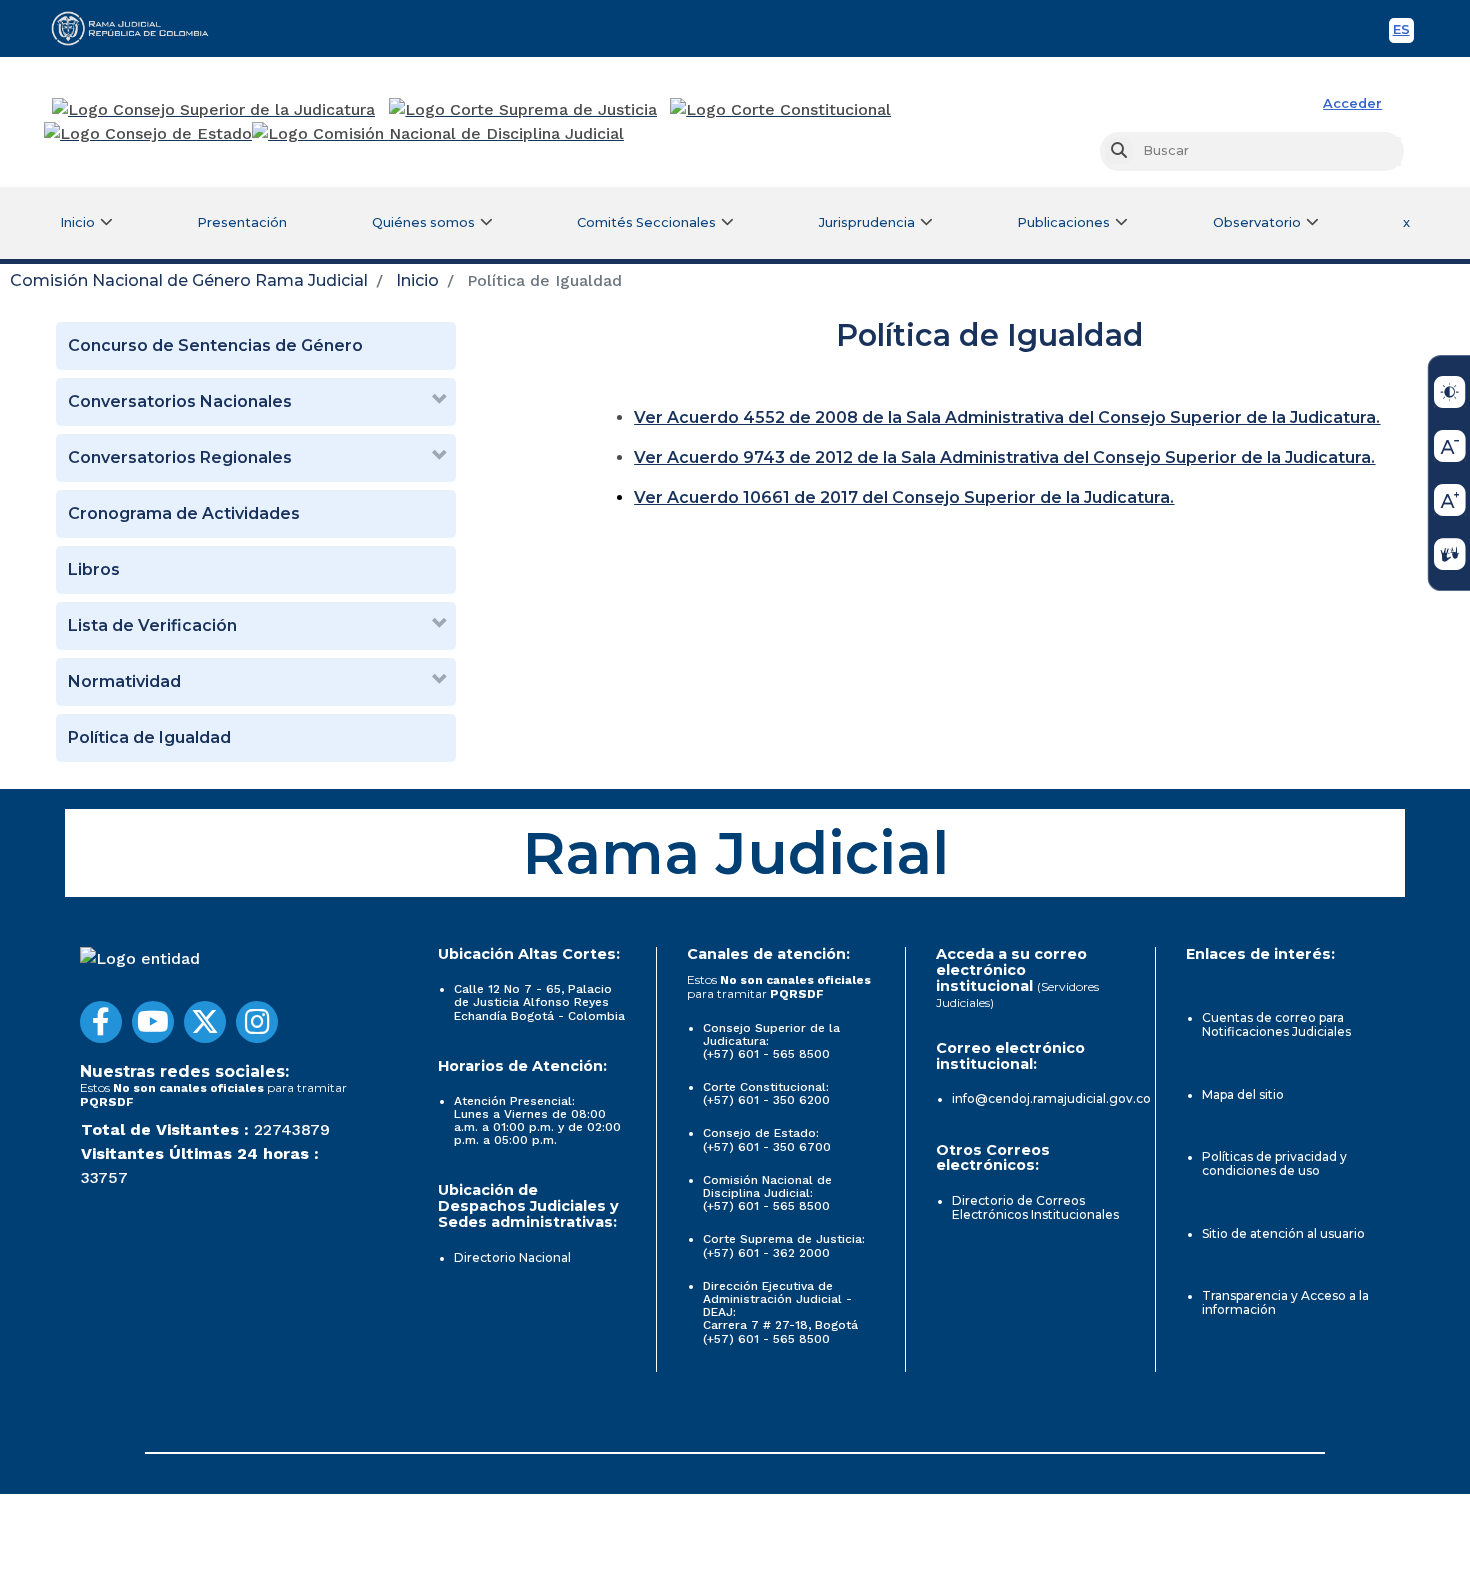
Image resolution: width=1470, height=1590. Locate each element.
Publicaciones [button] (1063, 222)
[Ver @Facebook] (101, 1022)
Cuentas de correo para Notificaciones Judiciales (1276, 1024)
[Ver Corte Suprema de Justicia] (523, 110)
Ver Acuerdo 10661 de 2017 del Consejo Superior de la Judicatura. (904, 497)
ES (1403, 32)
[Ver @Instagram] (257, 1022)
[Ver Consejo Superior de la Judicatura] (213, 110)
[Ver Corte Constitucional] (781, 110)
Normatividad (124, 681)
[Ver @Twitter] (205, 1022)
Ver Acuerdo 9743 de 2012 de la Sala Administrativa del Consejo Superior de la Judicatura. (1004, 457)
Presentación (242, 222)
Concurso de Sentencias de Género (215, 345)
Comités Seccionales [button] (646, 222)
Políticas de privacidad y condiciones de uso (1274, 1163)
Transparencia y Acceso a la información (1285, 1302)
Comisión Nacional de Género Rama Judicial (189, 280)
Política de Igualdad (149, 737)
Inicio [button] (77, 222)
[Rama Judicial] (139, 28)
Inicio (417, 280)
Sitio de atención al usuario (1283, 1233)
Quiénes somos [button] (423, 222)
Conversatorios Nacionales (180, 401)
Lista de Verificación (152, 625)
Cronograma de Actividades (184, 513)
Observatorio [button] (1257, 222)
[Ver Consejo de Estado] (148, 134)
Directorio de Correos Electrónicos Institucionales (1035, 1207)
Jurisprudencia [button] (867, 222)
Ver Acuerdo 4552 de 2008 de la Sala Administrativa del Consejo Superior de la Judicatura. (1007, 417)
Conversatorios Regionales (180, 457)
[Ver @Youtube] (153, 1022)
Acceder (1352, 103)
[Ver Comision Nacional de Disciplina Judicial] (438, 134)
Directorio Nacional (512, 1257)
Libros (94, 569)
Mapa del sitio (1243, 1094)
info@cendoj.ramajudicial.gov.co (1051, 1098)
